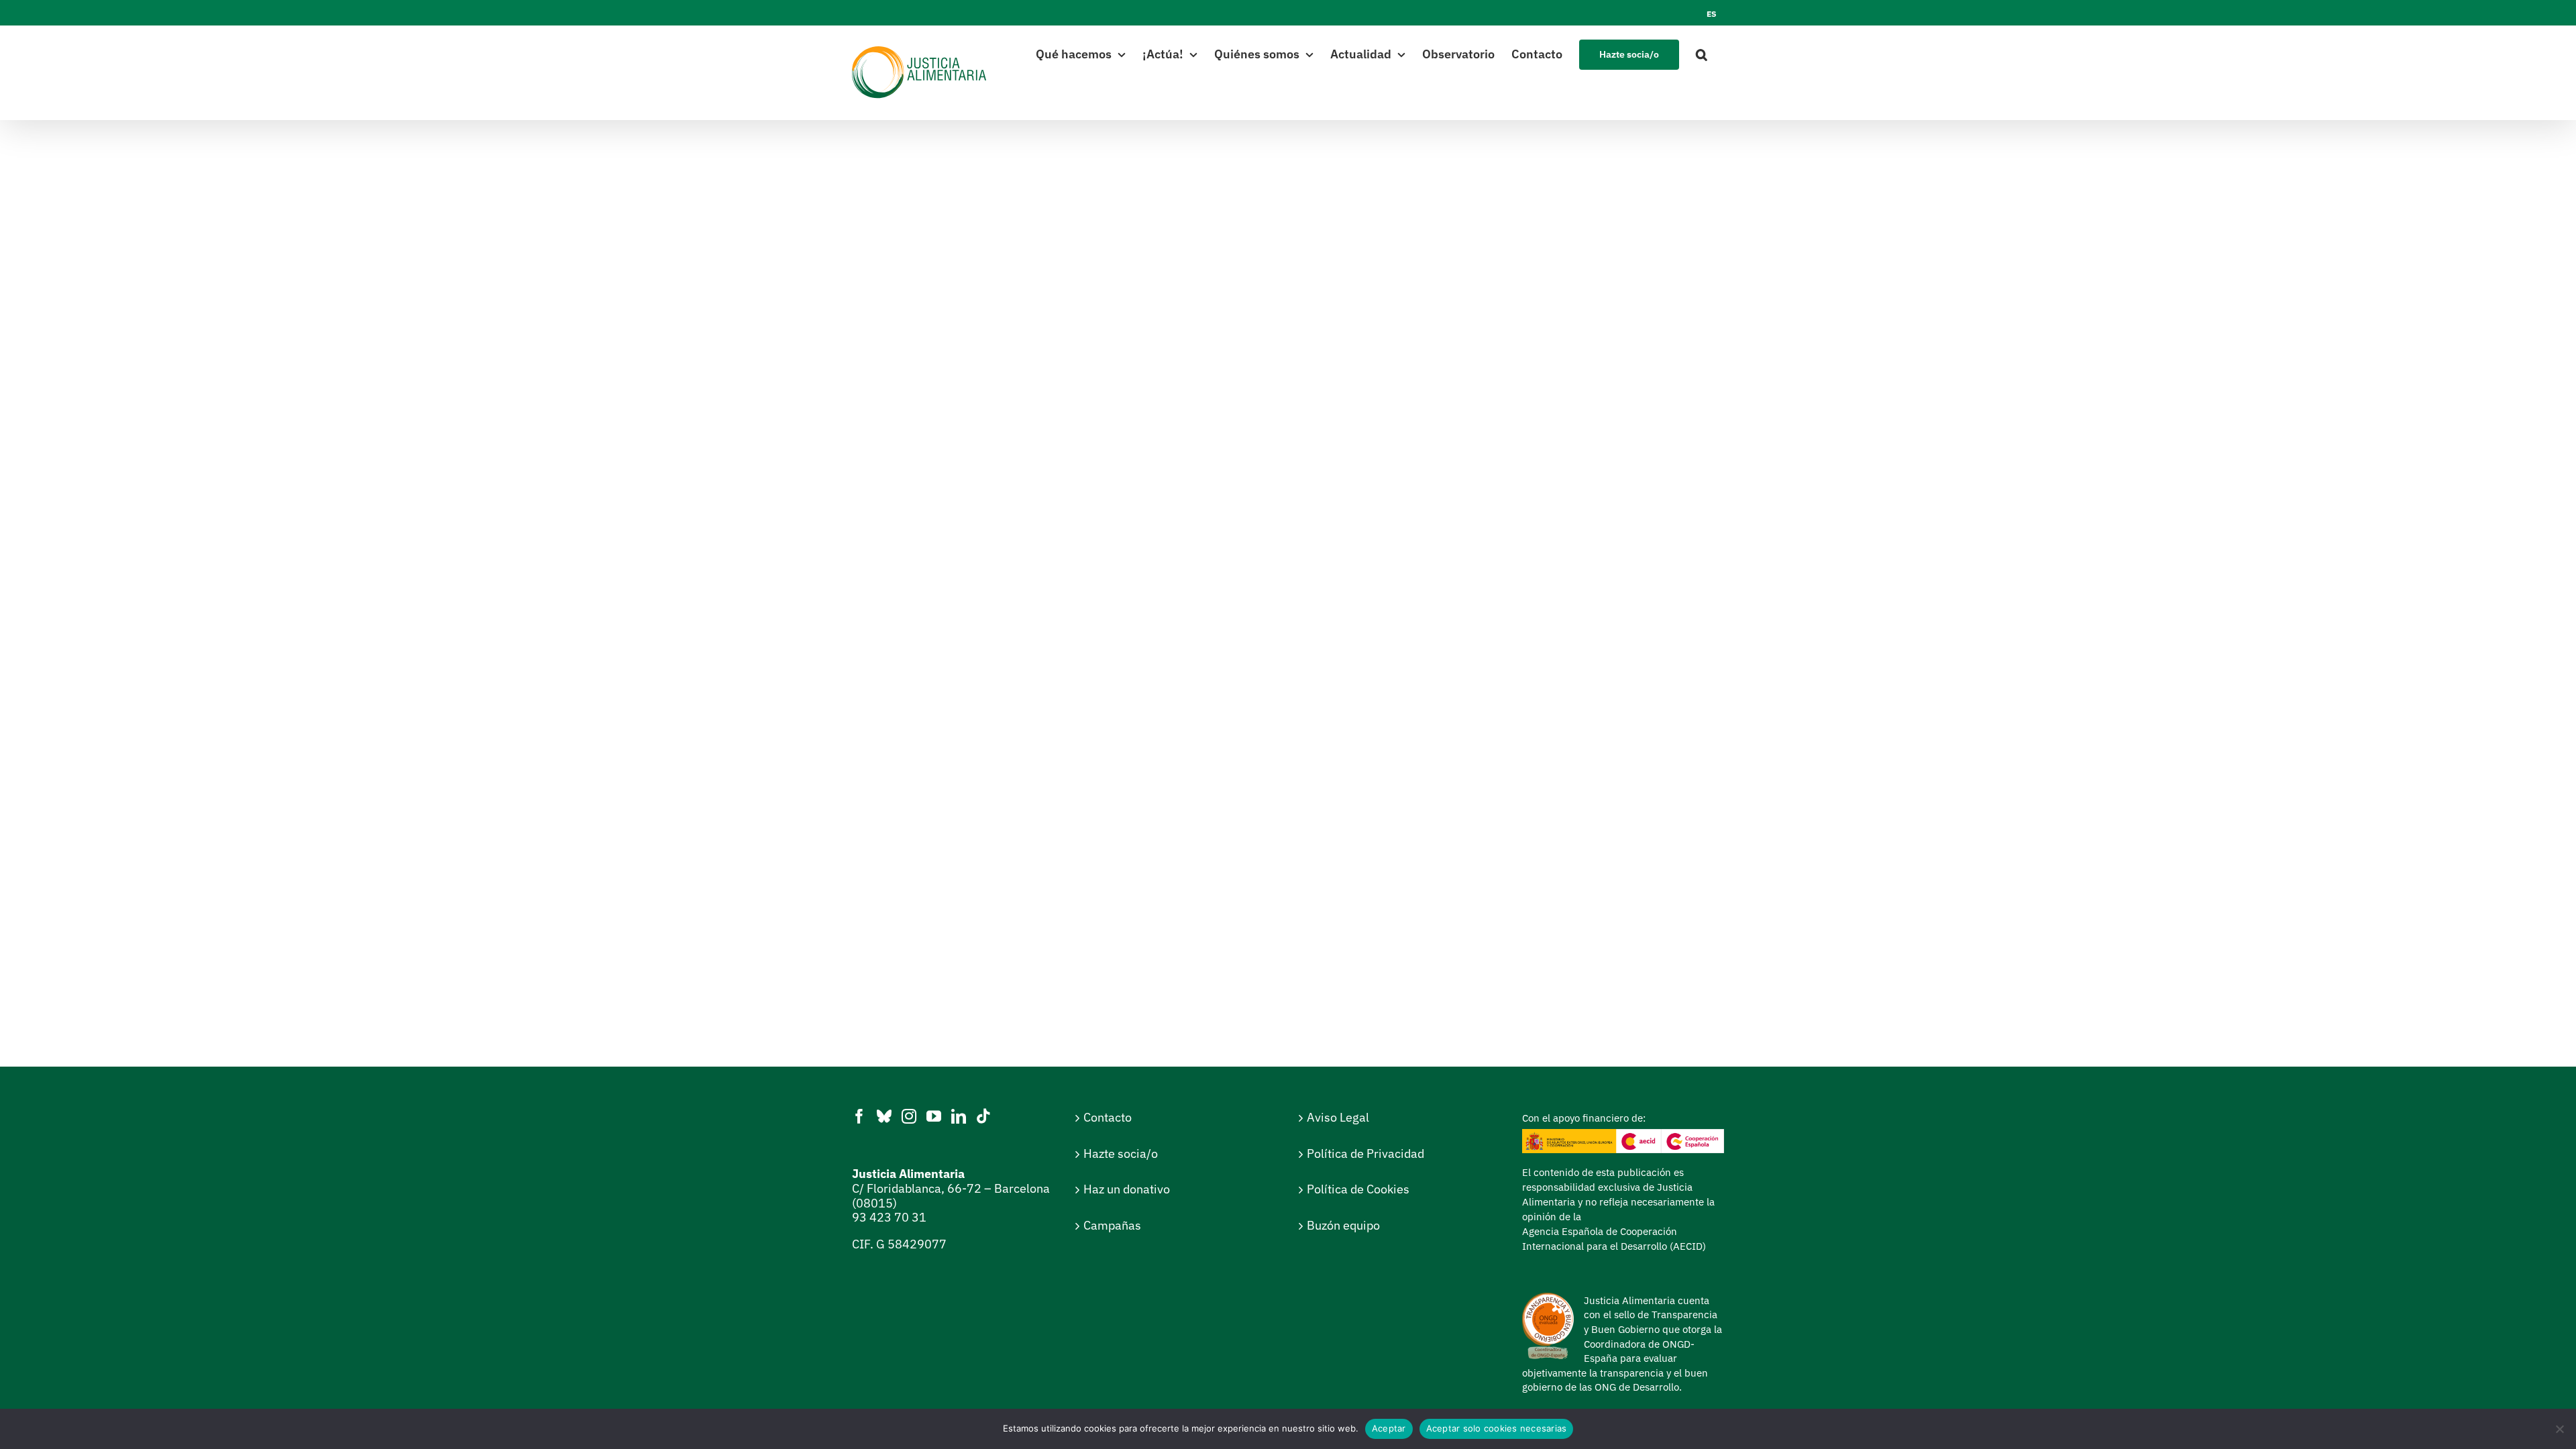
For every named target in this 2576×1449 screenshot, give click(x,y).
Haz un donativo (1127, 1189)
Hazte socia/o (1121, 1153)
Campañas (1112, 1225)
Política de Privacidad (1365, 1153)
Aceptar (1389, 1428)
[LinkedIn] (959, 1116)
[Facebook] (859, 1116)
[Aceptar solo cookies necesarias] (2559, 1429)
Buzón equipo (1343, 1225)
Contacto (1108, 1117)
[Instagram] (909, 1116)
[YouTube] (934, 1116)
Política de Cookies (1358, 1189)
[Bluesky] (884, 1116)
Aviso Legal (1338, 1117)
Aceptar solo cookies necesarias (1497, 1428)
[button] (1702, 53)
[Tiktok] (983, 1116)
